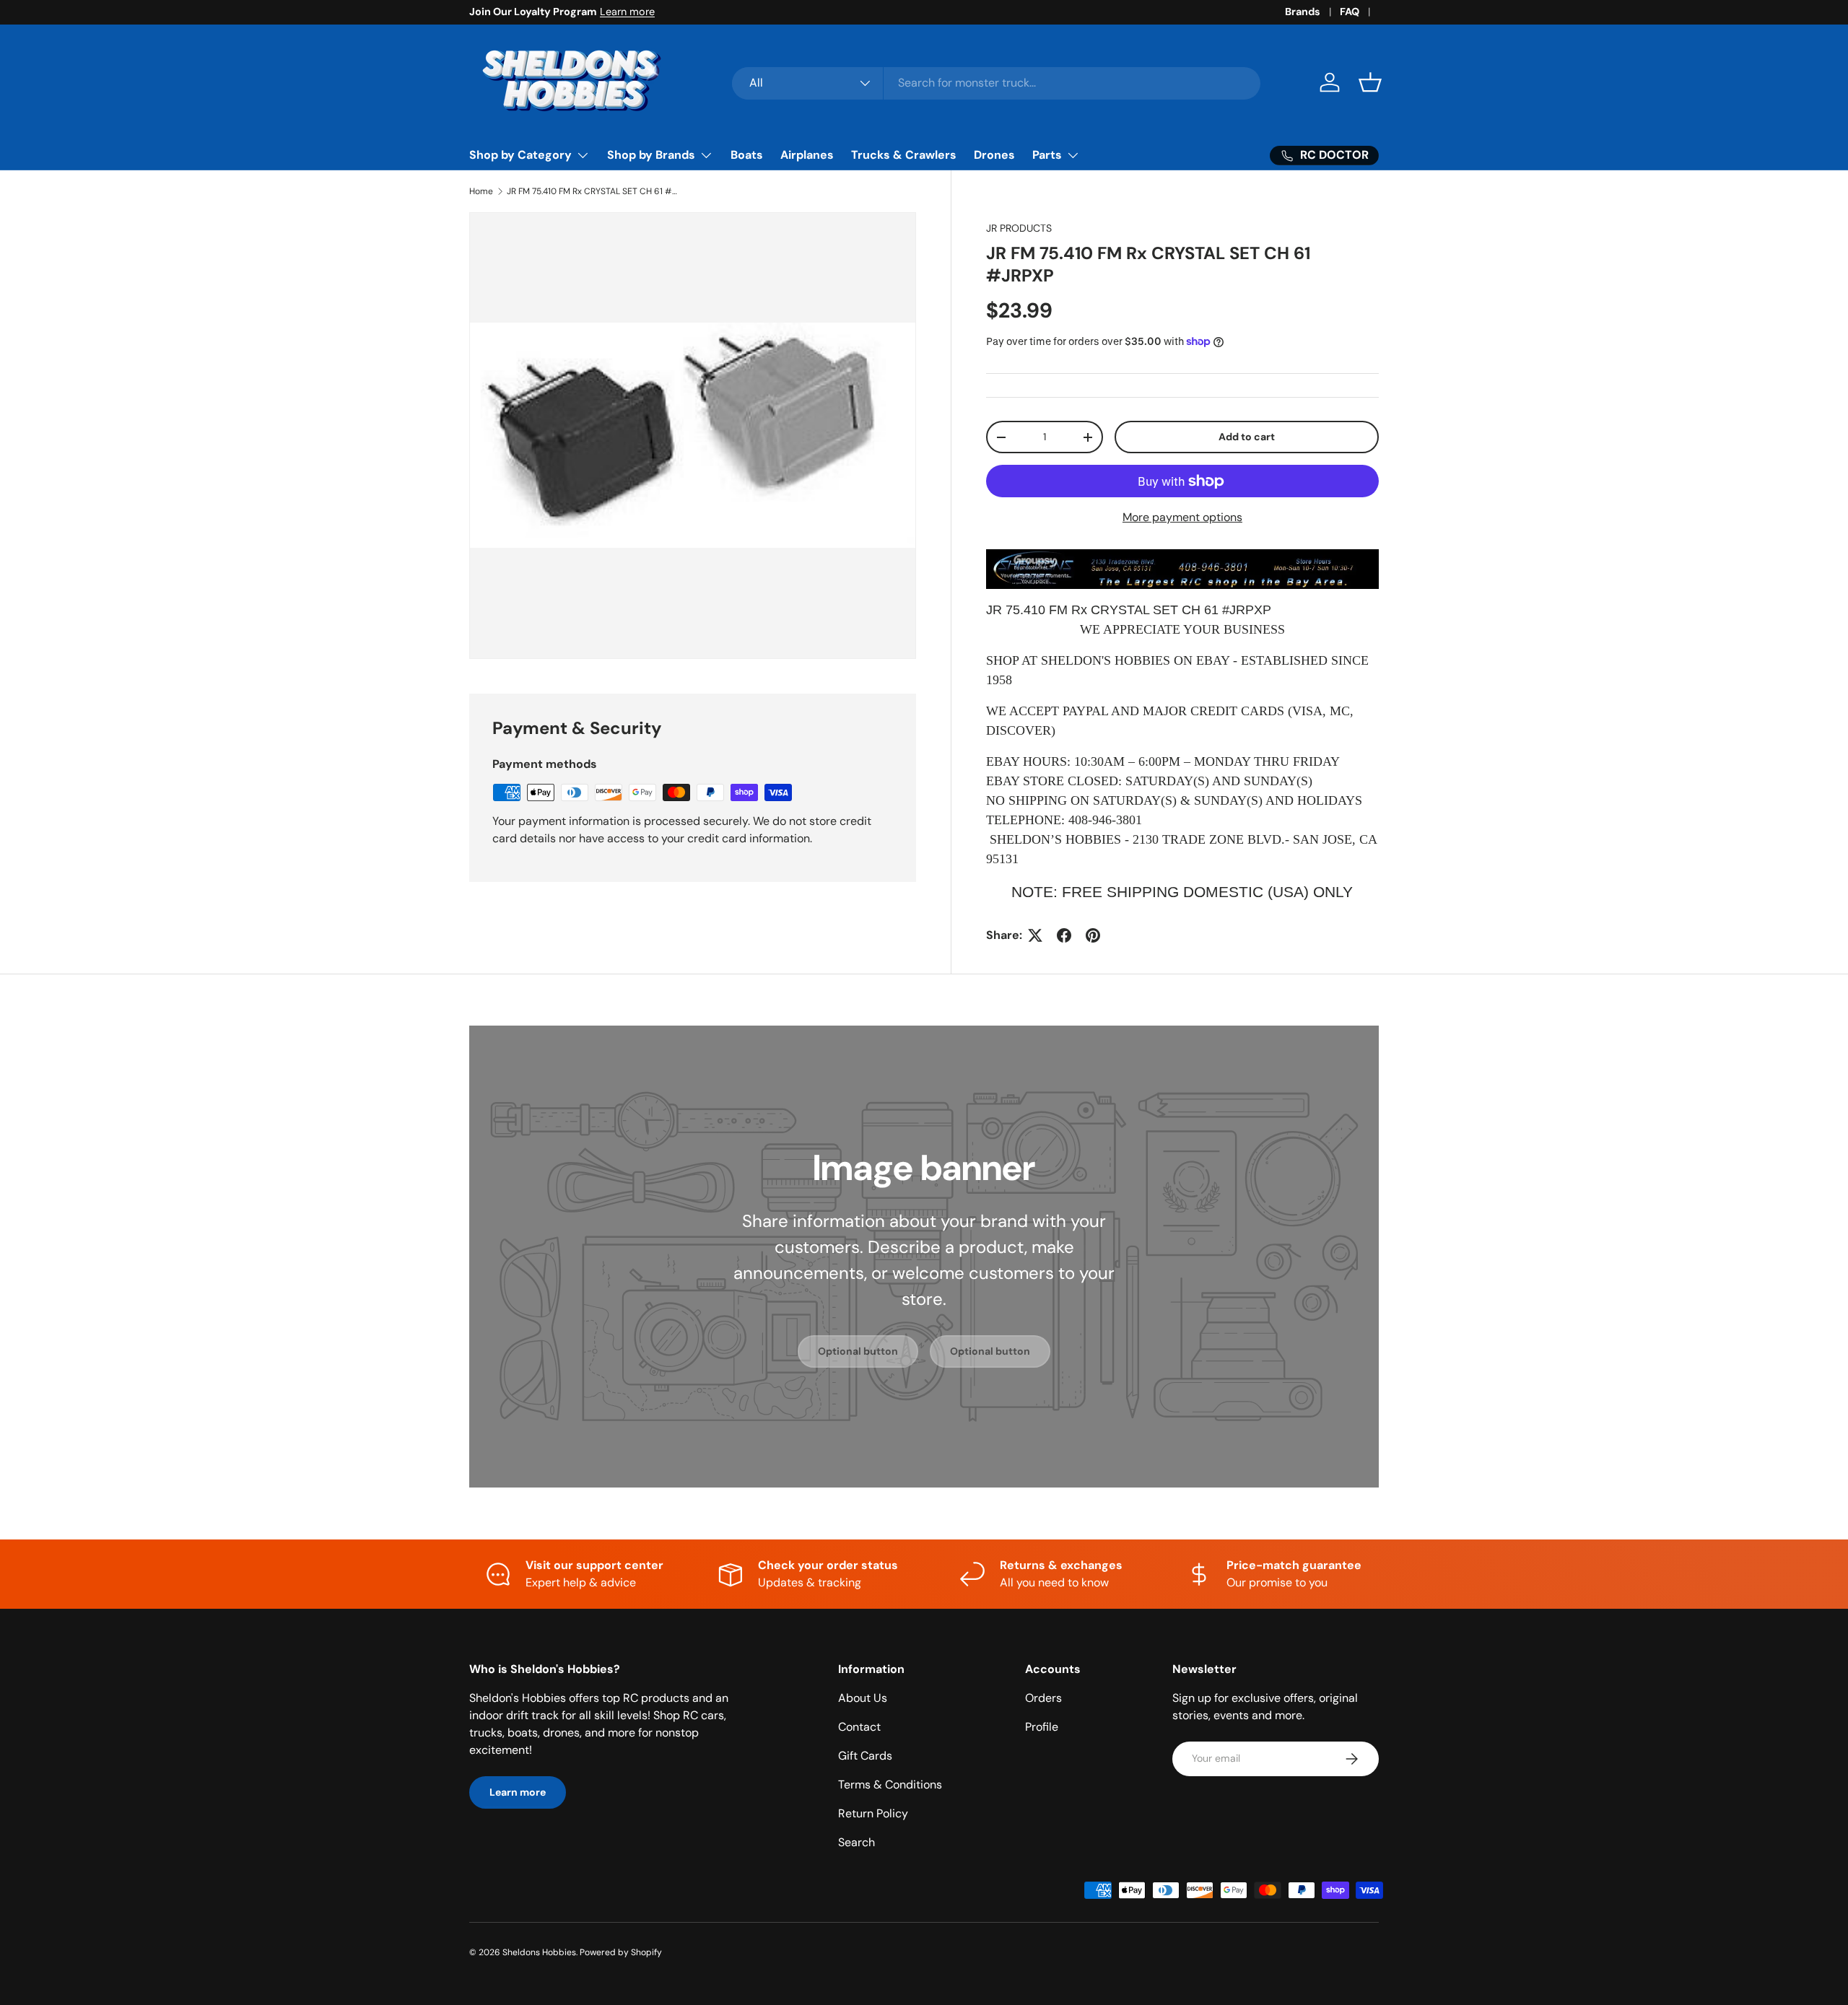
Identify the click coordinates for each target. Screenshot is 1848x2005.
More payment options (1182, 517)
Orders (1043, 1698)
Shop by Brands (651, 155)
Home (481, 191)
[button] (1370, 82)
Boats (747, 155)
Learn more (627, 12)
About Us (863, 1698)
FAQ (1350, 12)
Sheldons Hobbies (539, 1952)
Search (857, 1842)
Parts (1047, 155)
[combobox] (997, 83)
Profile (1042, 1727)
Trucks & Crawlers (904, 155)
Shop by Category (520, 155)
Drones (994, 155)
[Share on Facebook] (1064, 935)
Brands (1303, 12)
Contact (859, 1727)
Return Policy (873, 1813)
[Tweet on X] (1035, 935)
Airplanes (807, 155)
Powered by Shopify (621, 1952)
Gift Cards (865, 1756)
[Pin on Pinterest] (1093, 935)
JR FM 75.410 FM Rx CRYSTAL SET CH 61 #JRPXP (593, 191)
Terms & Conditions (890, 1785)
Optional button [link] (858, 1351)
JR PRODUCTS (1019, 228)
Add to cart (1247, 437)
